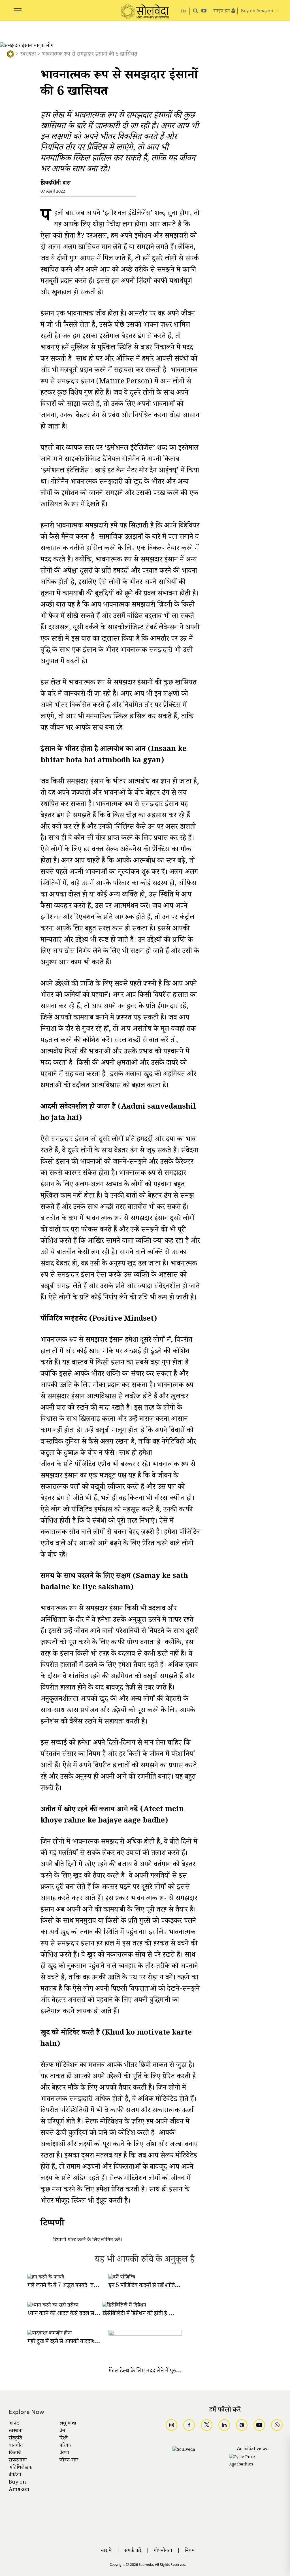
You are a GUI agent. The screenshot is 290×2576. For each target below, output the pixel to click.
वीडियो (15, 2475)
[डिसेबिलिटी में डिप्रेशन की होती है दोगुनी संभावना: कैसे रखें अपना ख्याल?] (124, 2306)
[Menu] (18, 8)
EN (183, 12)
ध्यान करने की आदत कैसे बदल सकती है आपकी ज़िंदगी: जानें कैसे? (94, 2314)
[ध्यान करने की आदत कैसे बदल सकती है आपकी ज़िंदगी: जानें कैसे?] (53, 2306)
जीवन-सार (69, 2461)
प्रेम (62, 2431)
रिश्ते (64, 2439)
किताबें (15, 2453)
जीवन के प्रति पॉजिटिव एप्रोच (76, 1466)
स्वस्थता (28, 55)
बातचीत (16, 2446)
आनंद (14, 2424)
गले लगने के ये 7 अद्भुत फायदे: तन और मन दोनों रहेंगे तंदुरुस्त (88, 2286)
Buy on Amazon (19, 2486)
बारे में (106, 2551)
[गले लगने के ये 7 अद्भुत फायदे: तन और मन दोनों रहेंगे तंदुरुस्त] (46, 2278)
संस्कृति (15, 2439)
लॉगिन (107, 2240)
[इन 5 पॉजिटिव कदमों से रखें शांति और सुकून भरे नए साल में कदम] (122, 2278)
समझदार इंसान (76, 1945)
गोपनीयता (163, 2551)
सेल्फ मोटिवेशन (59, 2066)
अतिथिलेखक (21, 2468)
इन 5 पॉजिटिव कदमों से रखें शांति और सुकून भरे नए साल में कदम (173, 2286)
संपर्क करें (133, 2551)
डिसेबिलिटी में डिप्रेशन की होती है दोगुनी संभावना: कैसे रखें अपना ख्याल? (174, 2314)
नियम (190, 2551)
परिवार (66, 2446)
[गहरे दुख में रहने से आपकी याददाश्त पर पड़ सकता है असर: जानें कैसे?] (50, 2334)
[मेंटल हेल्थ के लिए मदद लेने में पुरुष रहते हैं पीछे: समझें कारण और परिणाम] (145, 2335)
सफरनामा (18, 2461)
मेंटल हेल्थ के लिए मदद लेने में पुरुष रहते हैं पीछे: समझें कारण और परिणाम (182, 2371)
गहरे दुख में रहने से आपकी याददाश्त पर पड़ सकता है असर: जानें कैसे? (96, 2342)
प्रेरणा (64, 2453)
